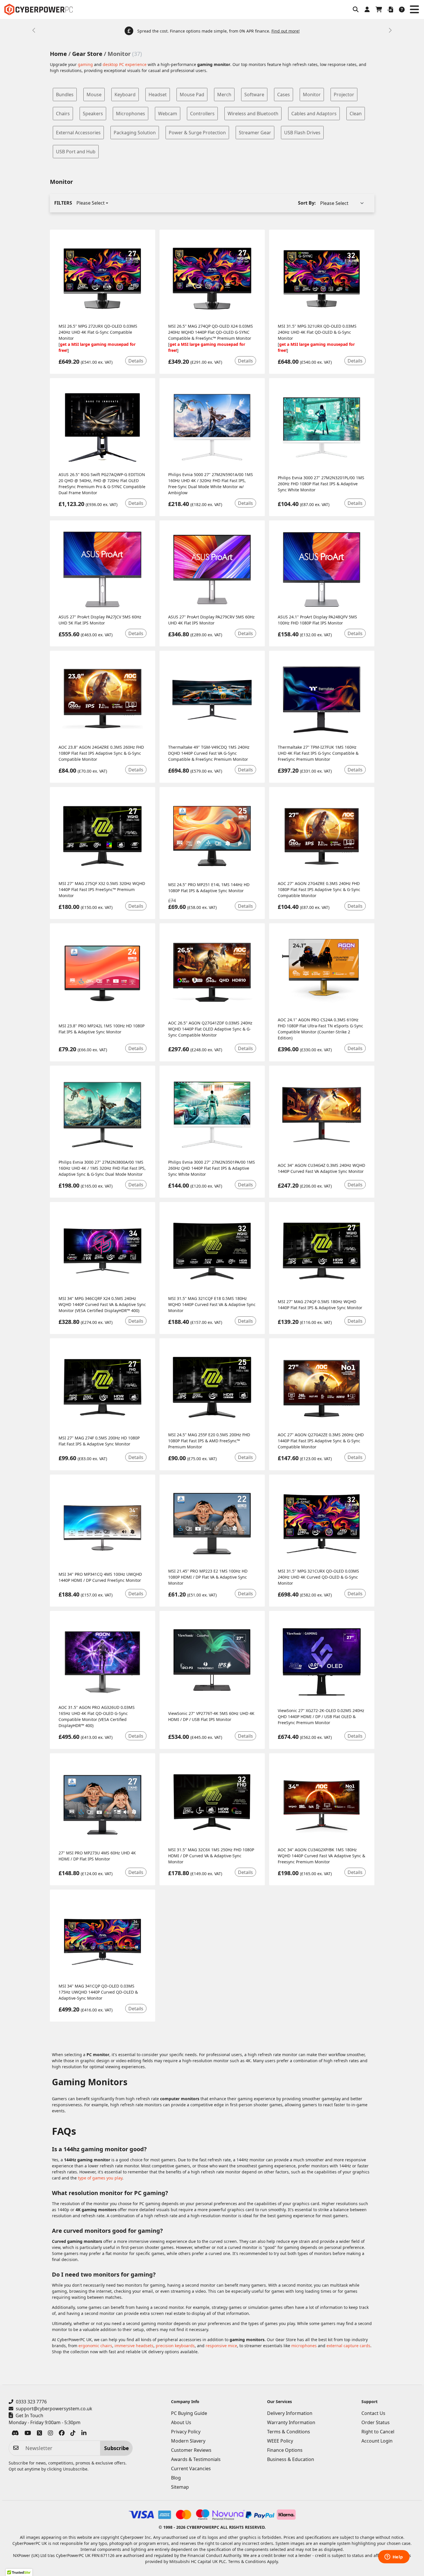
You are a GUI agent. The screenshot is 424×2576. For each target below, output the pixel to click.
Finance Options (285, 2450)
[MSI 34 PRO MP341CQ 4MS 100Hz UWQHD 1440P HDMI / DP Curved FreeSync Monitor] (103, 1524)
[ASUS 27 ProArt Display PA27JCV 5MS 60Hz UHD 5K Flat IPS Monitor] (103, 569)
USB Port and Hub (76, 152)
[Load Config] (390, 10)
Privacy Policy (186, 2432)
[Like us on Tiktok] (73, 2434)
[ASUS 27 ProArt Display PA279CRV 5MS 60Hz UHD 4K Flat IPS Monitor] (212, 569)
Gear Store (87, 54)
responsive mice (221, 2346)
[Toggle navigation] (414, 10)
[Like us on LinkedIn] (84, 2434)
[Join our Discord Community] (15, 2434)
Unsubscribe (75, 2469)
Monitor (312, 95)
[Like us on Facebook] (62, 2434)
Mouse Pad (192, 95)
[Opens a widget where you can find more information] (394, 2557)
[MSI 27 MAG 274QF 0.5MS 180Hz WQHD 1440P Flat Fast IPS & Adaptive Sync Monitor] (322, 1251)
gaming (85, 64)
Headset (158, 95)
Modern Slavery (188, 2441)
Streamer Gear (255, 133)
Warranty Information (291, 2422)
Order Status (376, 2422)
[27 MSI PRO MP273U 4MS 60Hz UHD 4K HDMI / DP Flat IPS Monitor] (103, 1802)
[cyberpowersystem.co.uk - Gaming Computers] (39, 10)
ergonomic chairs (95, 2346)
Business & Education (291, 2459)
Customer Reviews (191, 2450)
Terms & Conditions (289, 2432)
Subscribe (117, 2448)
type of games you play (100, 2178)
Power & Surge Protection (197, 133)
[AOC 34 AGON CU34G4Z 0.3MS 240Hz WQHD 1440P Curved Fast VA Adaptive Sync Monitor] (322, 1115)
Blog (176, 2478)
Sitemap (180, 2487)
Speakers (93, 114)
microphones (304, 2346)
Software (254, 95)
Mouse (94, 95)
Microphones (131, 114)
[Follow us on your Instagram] (50, 2434)
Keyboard (125, 95)
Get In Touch (29, 2415)
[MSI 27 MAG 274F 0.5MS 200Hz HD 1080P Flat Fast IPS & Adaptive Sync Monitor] (103, 1387)
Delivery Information (290, 2413)
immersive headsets (134, 2346)
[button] (356, 10)
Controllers (202, 114)
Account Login (377, 2441)
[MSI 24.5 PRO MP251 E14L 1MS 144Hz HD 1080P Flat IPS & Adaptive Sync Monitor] (212, 836)
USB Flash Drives (302, 133)
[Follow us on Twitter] (40, 2434)
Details (136, 361)
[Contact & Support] (402, 10)
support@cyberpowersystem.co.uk (54, 2409)
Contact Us (373, 2413)
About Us (181, 2422)
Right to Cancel (378, 2432)
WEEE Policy (280, 2441)
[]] (103, 279)
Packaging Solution (135, 133)
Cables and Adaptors (314, 114)
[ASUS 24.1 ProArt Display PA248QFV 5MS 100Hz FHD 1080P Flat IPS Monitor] (322, 569)
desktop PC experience (125, 64)
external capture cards (348, 2346)
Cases (284, 95)
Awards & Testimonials (196, 2459)
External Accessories (78, 133)
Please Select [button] (91, 203)
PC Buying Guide (189, 2413)
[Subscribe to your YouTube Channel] (28, 2434)
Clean (356, 114)
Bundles (65, 95)
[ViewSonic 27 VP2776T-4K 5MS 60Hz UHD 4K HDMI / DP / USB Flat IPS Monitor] (212, 1660)
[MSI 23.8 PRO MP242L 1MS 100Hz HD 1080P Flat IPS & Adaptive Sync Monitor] (103, 972)
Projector (344, 95)
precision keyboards (175, 2346)
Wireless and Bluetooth (253, 114)
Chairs (63, 114)
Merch (224, 95)
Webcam (168, 114)
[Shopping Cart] (379, 10)
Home (58, 54)
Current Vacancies (191, 2469)
